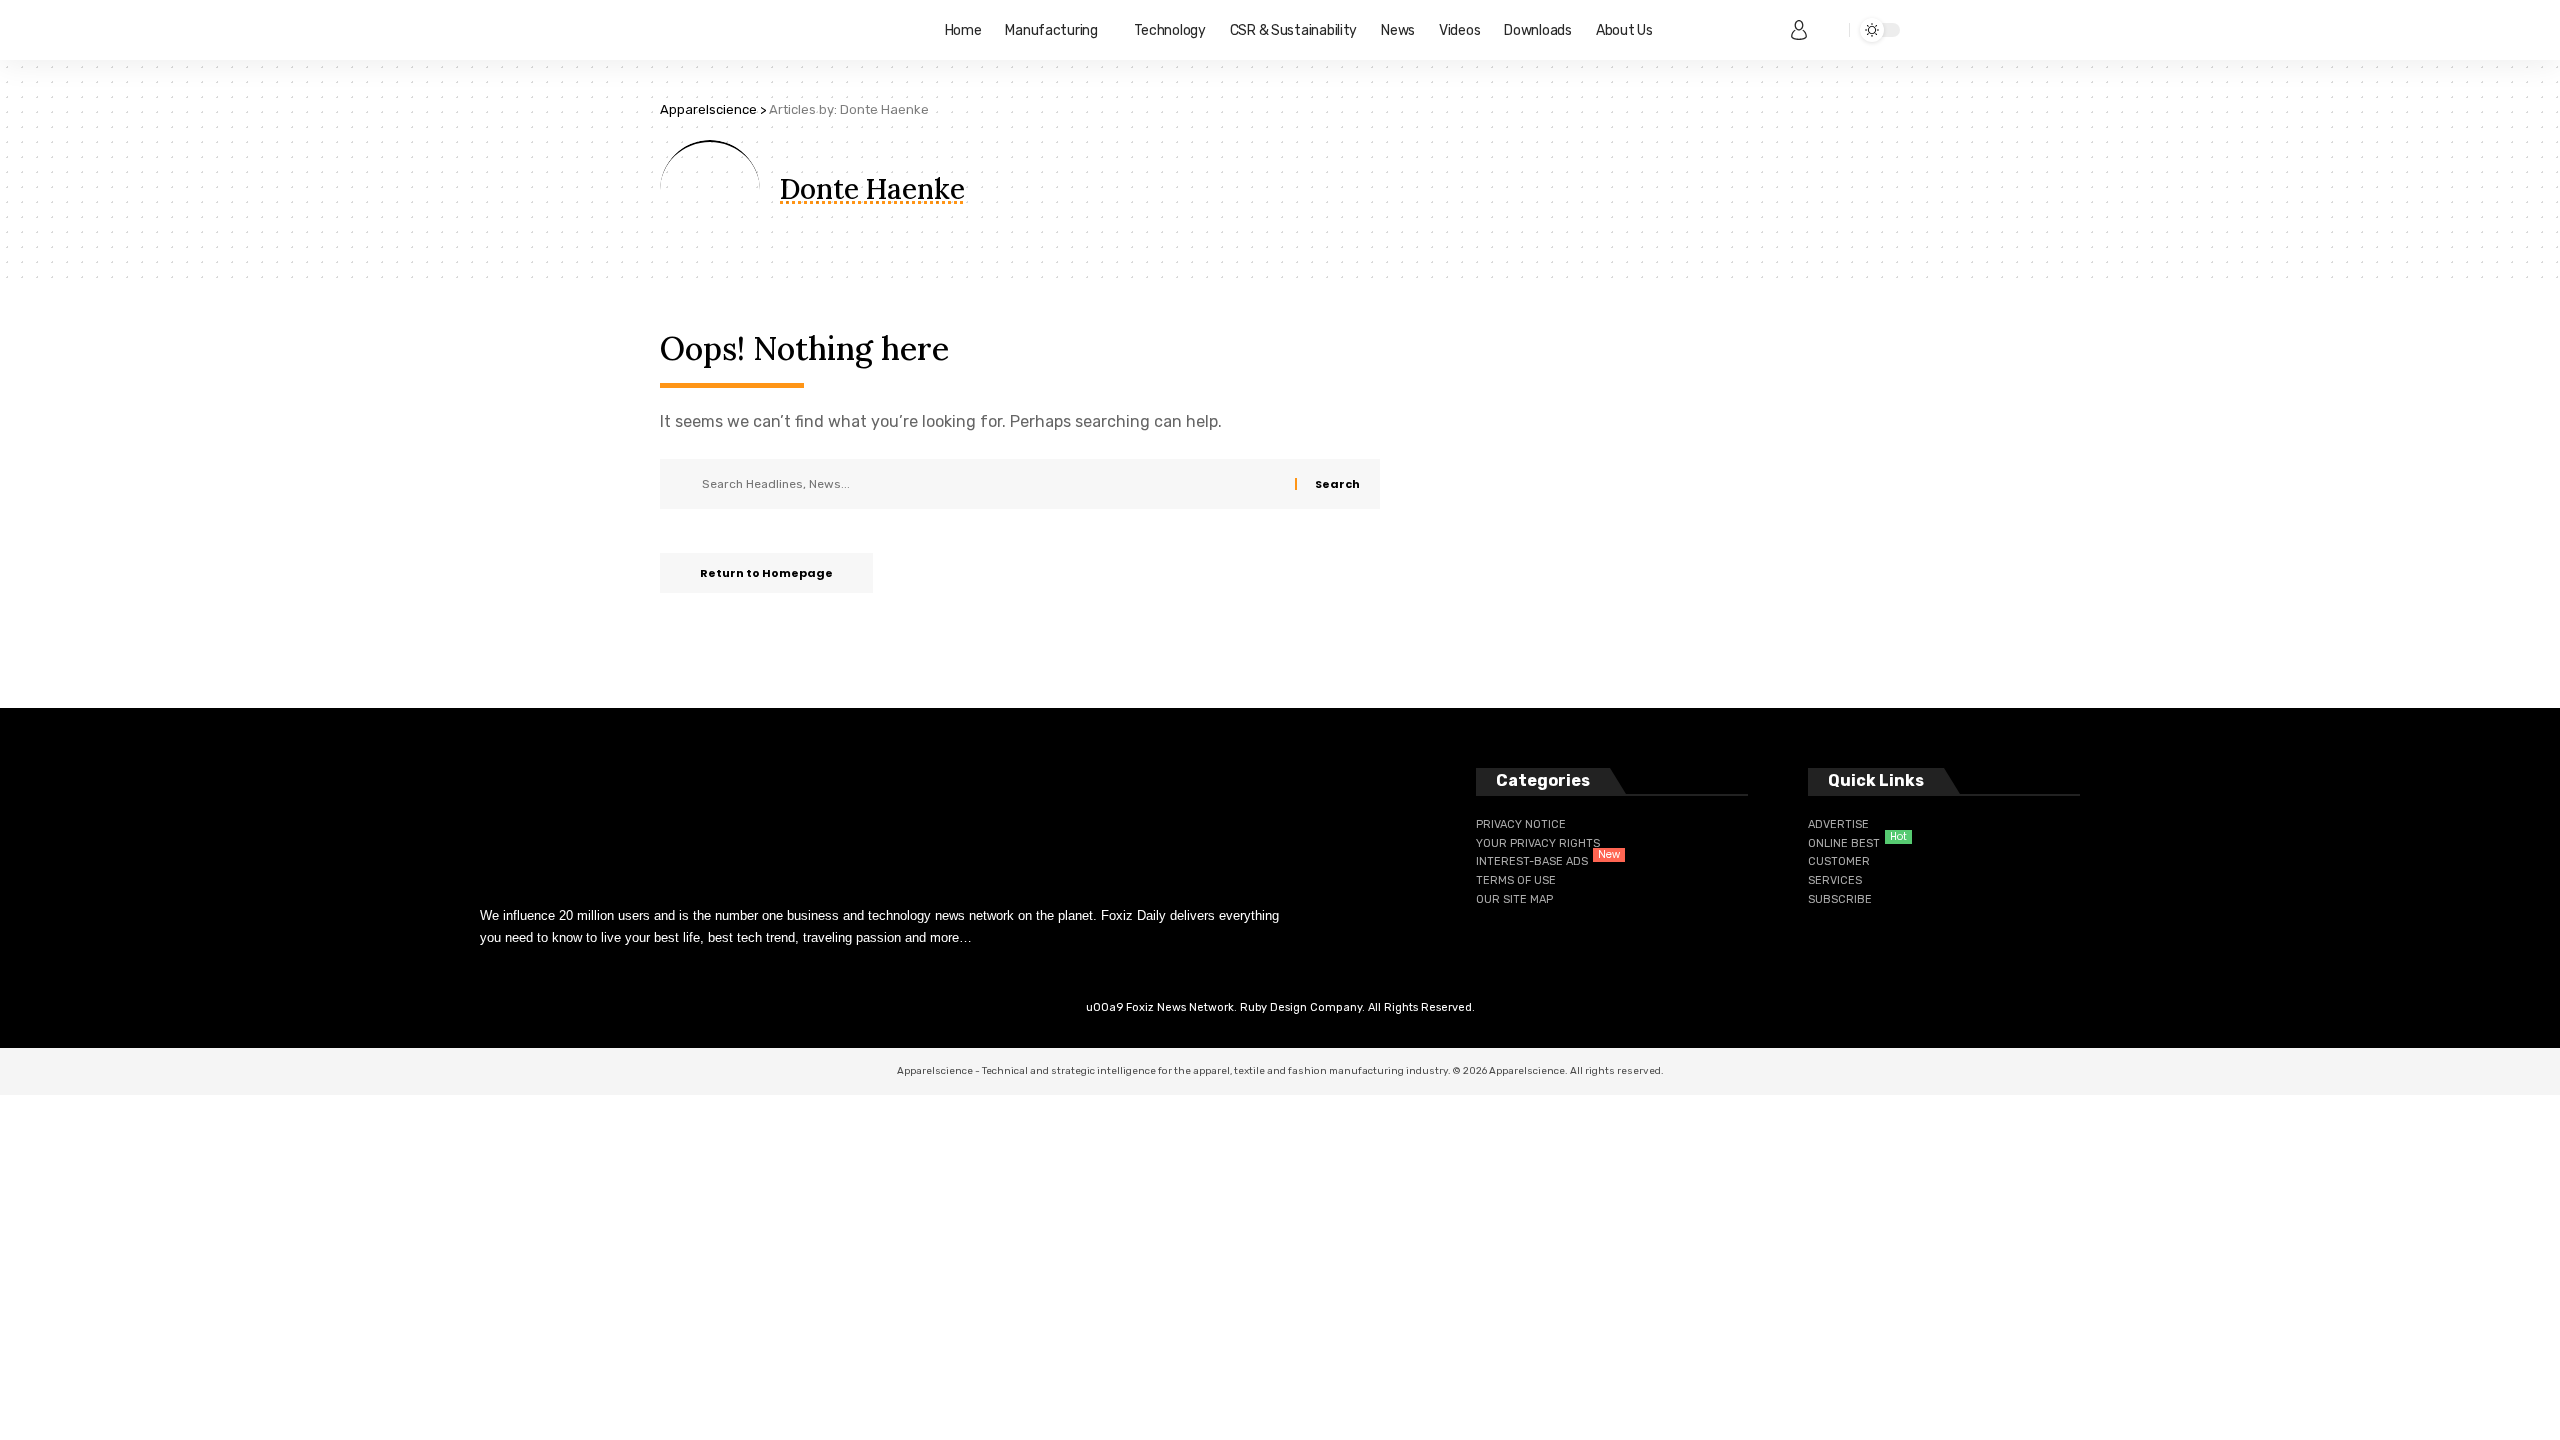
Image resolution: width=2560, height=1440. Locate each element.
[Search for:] (991, 484)
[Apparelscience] (786, 30)
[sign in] (1799, 30)
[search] (1829, 30)
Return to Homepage (766, 573)
